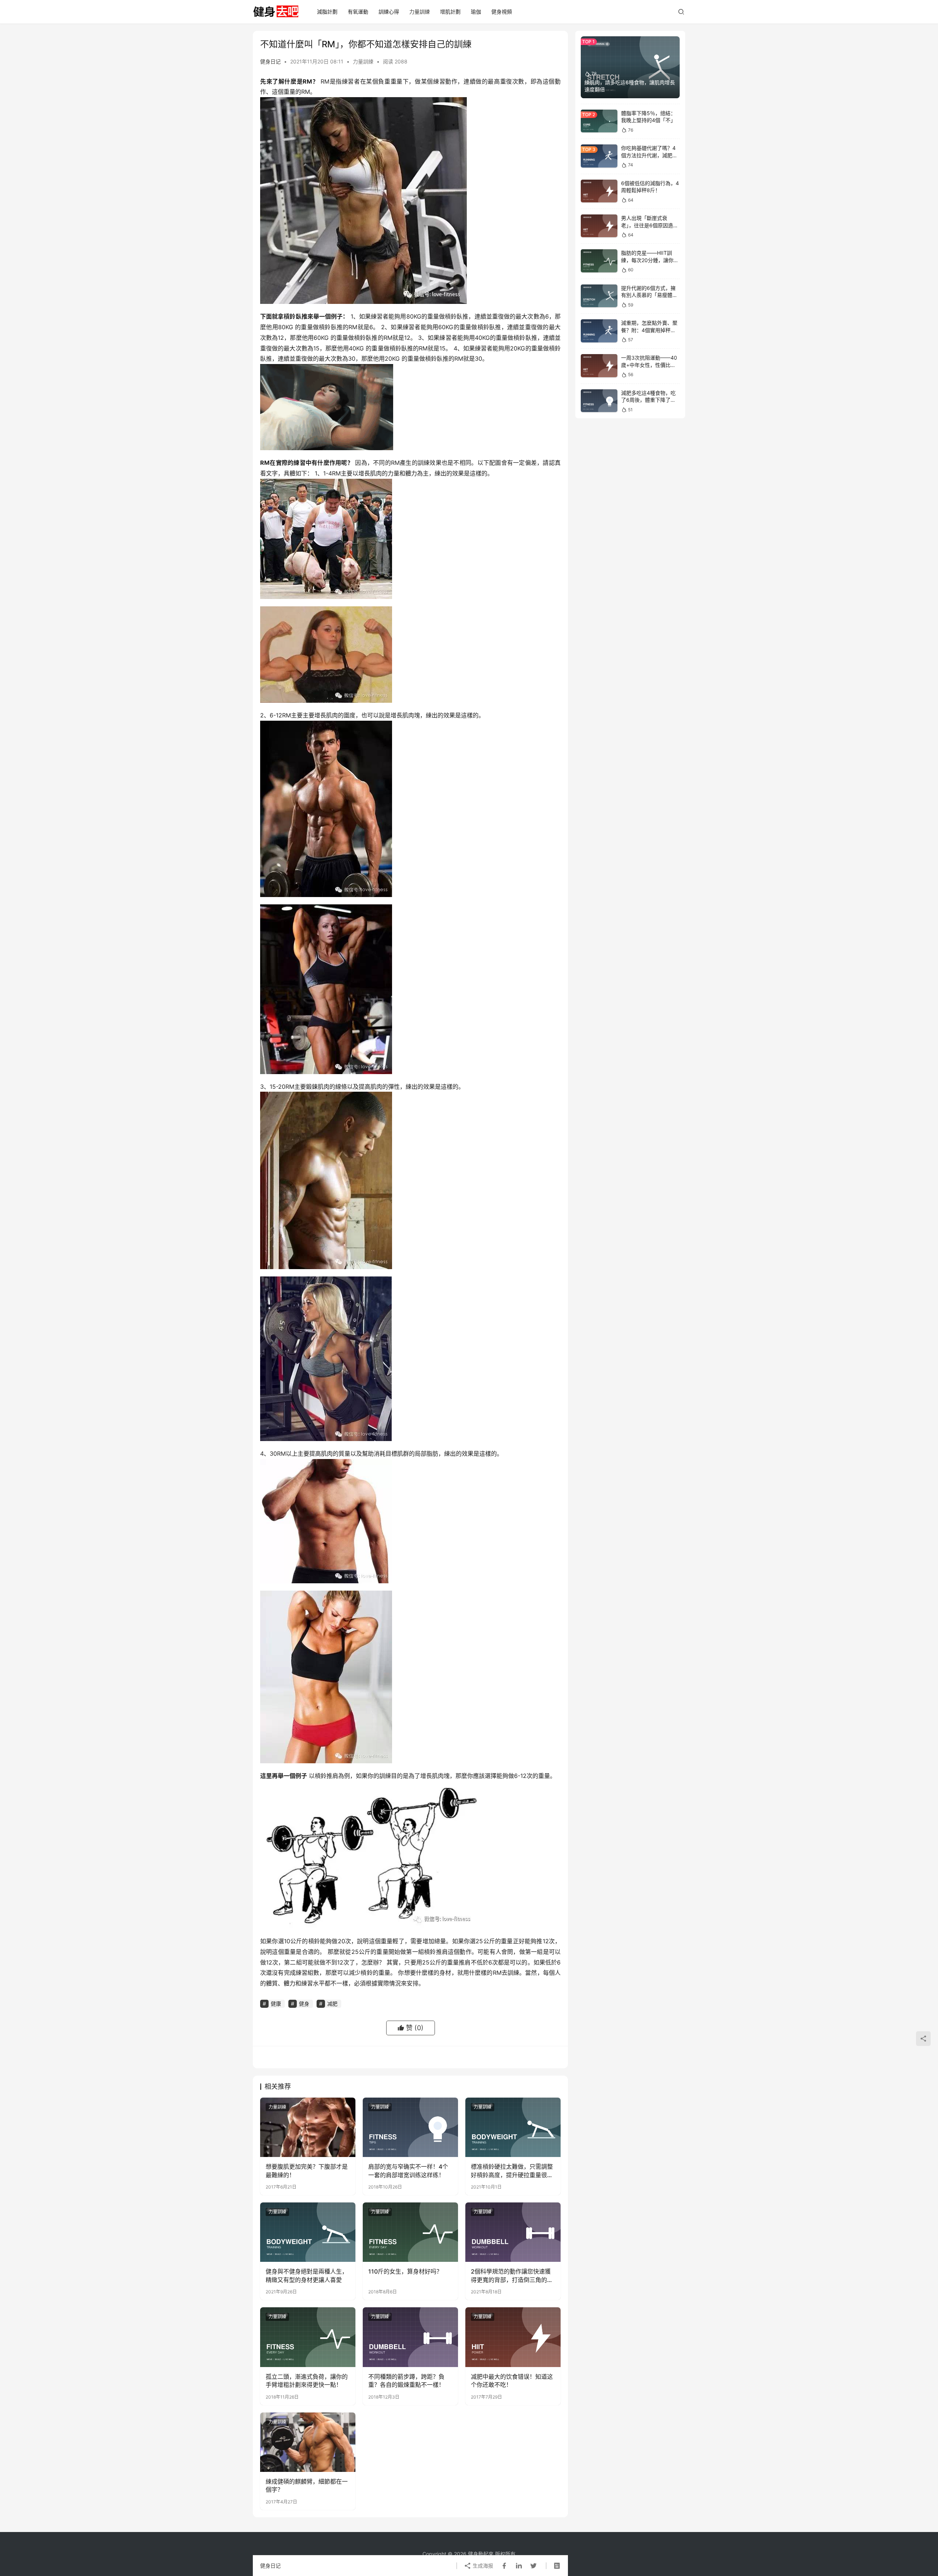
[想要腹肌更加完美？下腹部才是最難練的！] (308, 2127)
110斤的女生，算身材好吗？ (405, 2271)
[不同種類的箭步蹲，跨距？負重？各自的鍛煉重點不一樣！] (410, 2337)
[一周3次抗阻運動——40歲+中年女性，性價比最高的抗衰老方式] (599, 366)
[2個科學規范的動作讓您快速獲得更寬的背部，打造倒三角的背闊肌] (513, 2232)
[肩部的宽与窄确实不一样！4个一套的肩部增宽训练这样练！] (410, 2127)
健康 (276, 2004)
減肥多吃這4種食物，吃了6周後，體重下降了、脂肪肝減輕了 (648, 400)
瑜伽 (476, 12)
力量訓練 (420, 12)
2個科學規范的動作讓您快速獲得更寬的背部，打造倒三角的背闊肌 (512, 2276)
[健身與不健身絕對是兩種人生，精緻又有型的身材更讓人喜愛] (308, 2232)
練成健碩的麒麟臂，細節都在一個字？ (307, 2485)
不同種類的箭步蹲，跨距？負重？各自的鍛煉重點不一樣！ (406, 2381)
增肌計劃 (450, 12)
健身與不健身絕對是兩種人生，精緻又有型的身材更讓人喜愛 (307, 2275)
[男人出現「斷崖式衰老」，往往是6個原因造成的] (599, 226)
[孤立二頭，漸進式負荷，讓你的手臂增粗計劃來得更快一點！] (308, 2337)
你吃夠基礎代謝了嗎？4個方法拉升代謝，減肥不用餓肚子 (649, 155)
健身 (304, 2004)
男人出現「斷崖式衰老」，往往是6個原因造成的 (650, 225)
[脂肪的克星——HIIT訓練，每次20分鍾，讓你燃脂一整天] (599, 261)
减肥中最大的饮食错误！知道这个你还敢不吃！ (512, 2381)
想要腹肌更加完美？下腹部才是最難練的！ (307, 2171)
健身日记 (270, 61)
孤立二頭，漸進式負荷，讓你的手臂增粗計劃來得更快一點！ (307, 2381)
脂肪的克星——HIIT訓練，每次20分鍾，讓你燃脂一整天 (650, 260)
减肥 (332, 2004)
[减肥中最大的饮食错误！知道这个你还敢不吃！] (513, 2337)
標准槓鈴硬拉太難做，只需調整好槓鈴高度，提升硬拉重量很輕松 (512, 2171)
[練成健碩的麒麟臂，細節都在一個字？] (308, 2442)
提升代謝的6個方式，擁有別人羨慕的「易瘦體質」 (648, 295)
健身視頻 (502, 12)
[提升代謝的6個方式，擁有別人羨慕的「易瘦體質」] (599, 296)
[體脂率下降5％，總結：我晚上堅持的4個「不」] (599, 121)
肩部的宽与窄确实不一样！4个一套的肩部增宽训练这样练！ (408, 2171)
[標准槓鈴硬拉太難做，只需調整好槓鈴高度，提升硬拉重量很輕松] (513, 2127)
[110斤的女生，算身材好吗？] (410, 2232)
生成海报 (482, 2566)
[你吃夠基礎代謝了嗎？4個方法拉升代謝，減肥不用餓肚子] (599, 156)
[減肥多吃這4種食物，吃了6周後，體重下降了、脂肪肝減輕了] (599, 401)
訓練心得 (389, 12)
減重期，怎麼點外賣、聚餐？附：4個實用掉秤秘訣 (649, 330)
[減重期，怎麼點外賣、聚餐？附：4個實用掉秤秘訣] (599, 331)
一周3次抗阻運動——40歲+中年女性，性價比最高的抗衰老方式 (649, 365)
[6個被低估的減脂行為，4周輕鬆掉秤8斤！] (599, 191)
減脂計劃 (327, 12)
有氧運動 (358, 12)
